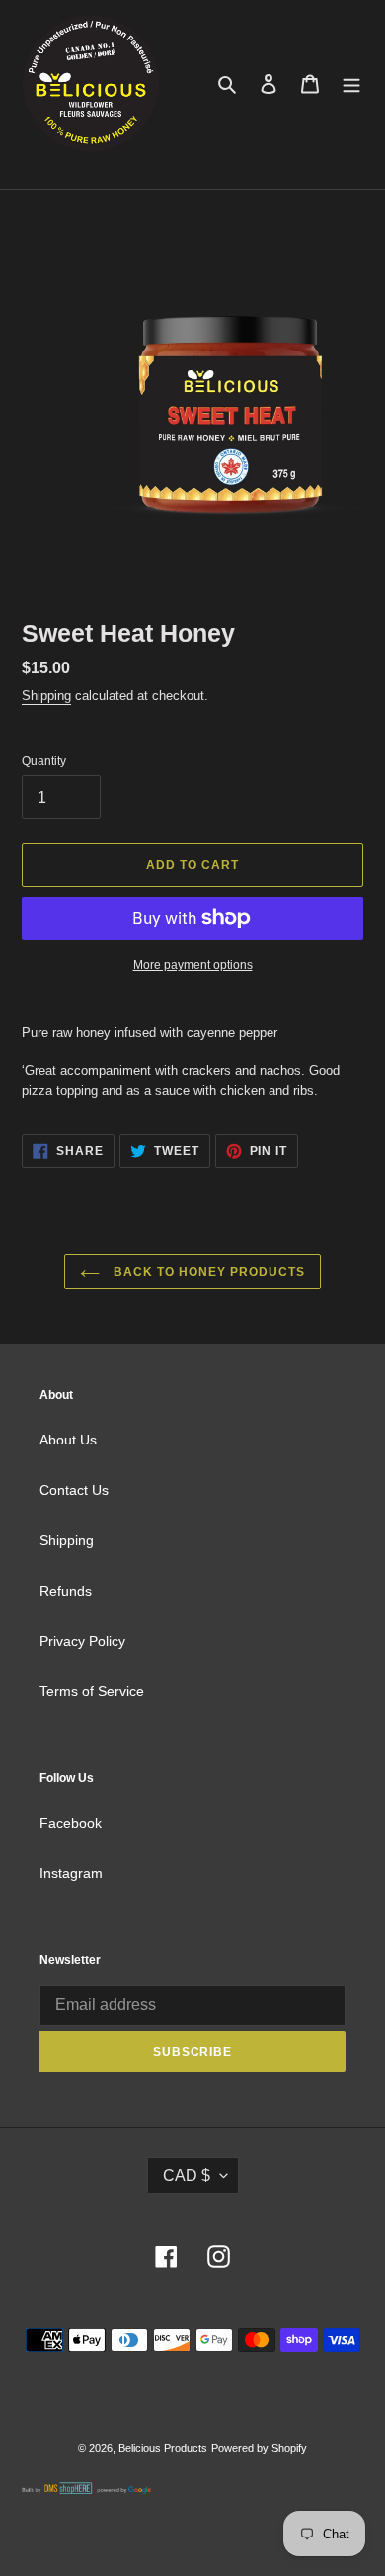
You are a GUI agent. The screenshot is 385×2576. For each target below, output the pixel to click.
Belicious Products (163, 2448)
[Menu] (351, 83)
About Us (68, 1440)
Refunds (66, 1591)
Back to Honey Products (207, 1272)
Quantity (44, 761)
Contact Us (74, 1490)
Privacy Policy (82, 1641)
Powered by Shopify (259, 2448)
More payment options (193, 965)
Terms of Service (92, 1691)
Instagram (71, 1873)
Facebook (71, 1823)
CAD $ (187, 2176)
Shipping (46, 696)
